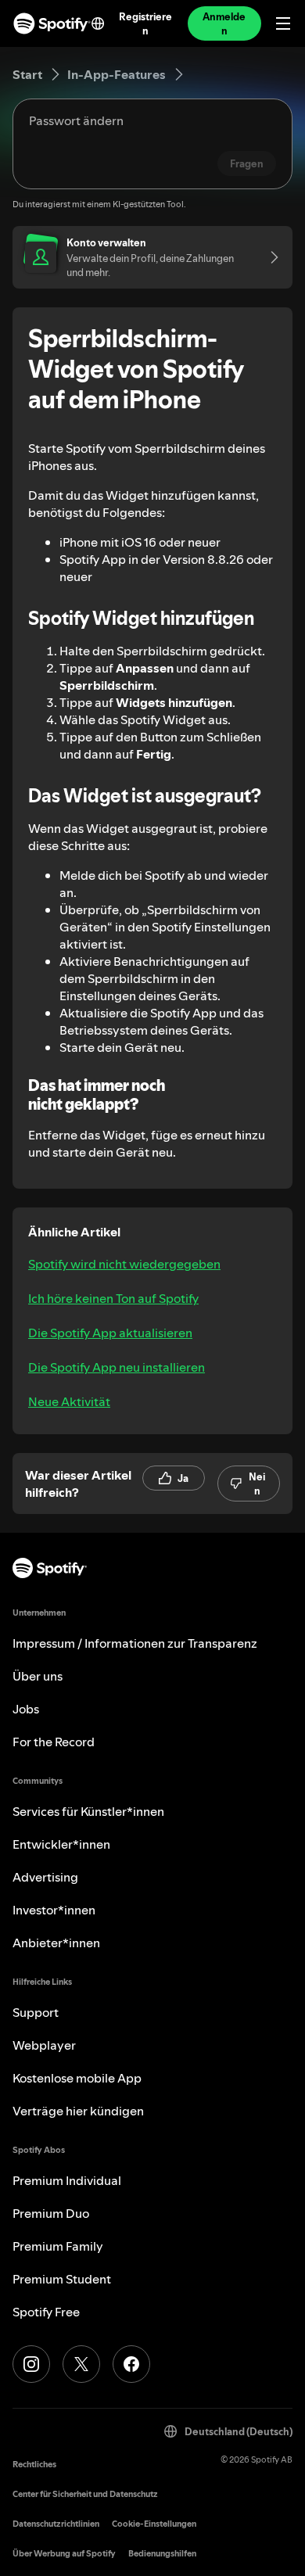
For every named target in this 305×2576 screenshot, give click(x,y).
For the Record (54, 1742)
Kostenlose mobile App (77, 2078)
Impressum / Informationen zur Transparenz (135, 1643)
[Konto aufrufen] (269, 257)
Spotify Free (46, 2312)
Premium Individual (67, 2180)
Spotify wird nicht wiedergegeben (124, 1264)
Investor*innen (54, 1910)
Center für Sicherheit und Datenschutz (85, 2494)
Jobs (26, 1709)
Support (36, 2012)
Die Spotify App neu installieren (117, 1367)
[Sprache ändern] (98, 23)
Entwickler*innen (61, 1844)
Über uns (38, 1676)
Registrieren (146, 23)
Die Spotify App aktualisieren (110, 1333)
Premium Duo (51, 2213)
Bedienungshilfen (162, 2554)
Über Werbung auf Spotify (64, 2554)
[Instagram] (31, 2364)
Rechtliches (34, 2465)
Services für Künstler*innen (88, 1811)
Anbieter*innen (56, 1943)
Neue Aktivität (69, 1401)
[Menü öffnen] (283, 23)
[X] (81, 2364)
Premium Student (62, 2279)
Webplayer (44, 2045)
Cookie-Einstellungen (154, 2524)
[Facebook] (131, 2364)
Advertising (45, 1877)
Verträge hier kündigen (78, 2111)
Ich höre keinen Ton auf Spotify (113, 1298)
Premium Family (58, 2246)
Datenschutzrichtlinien (56, 2524)
